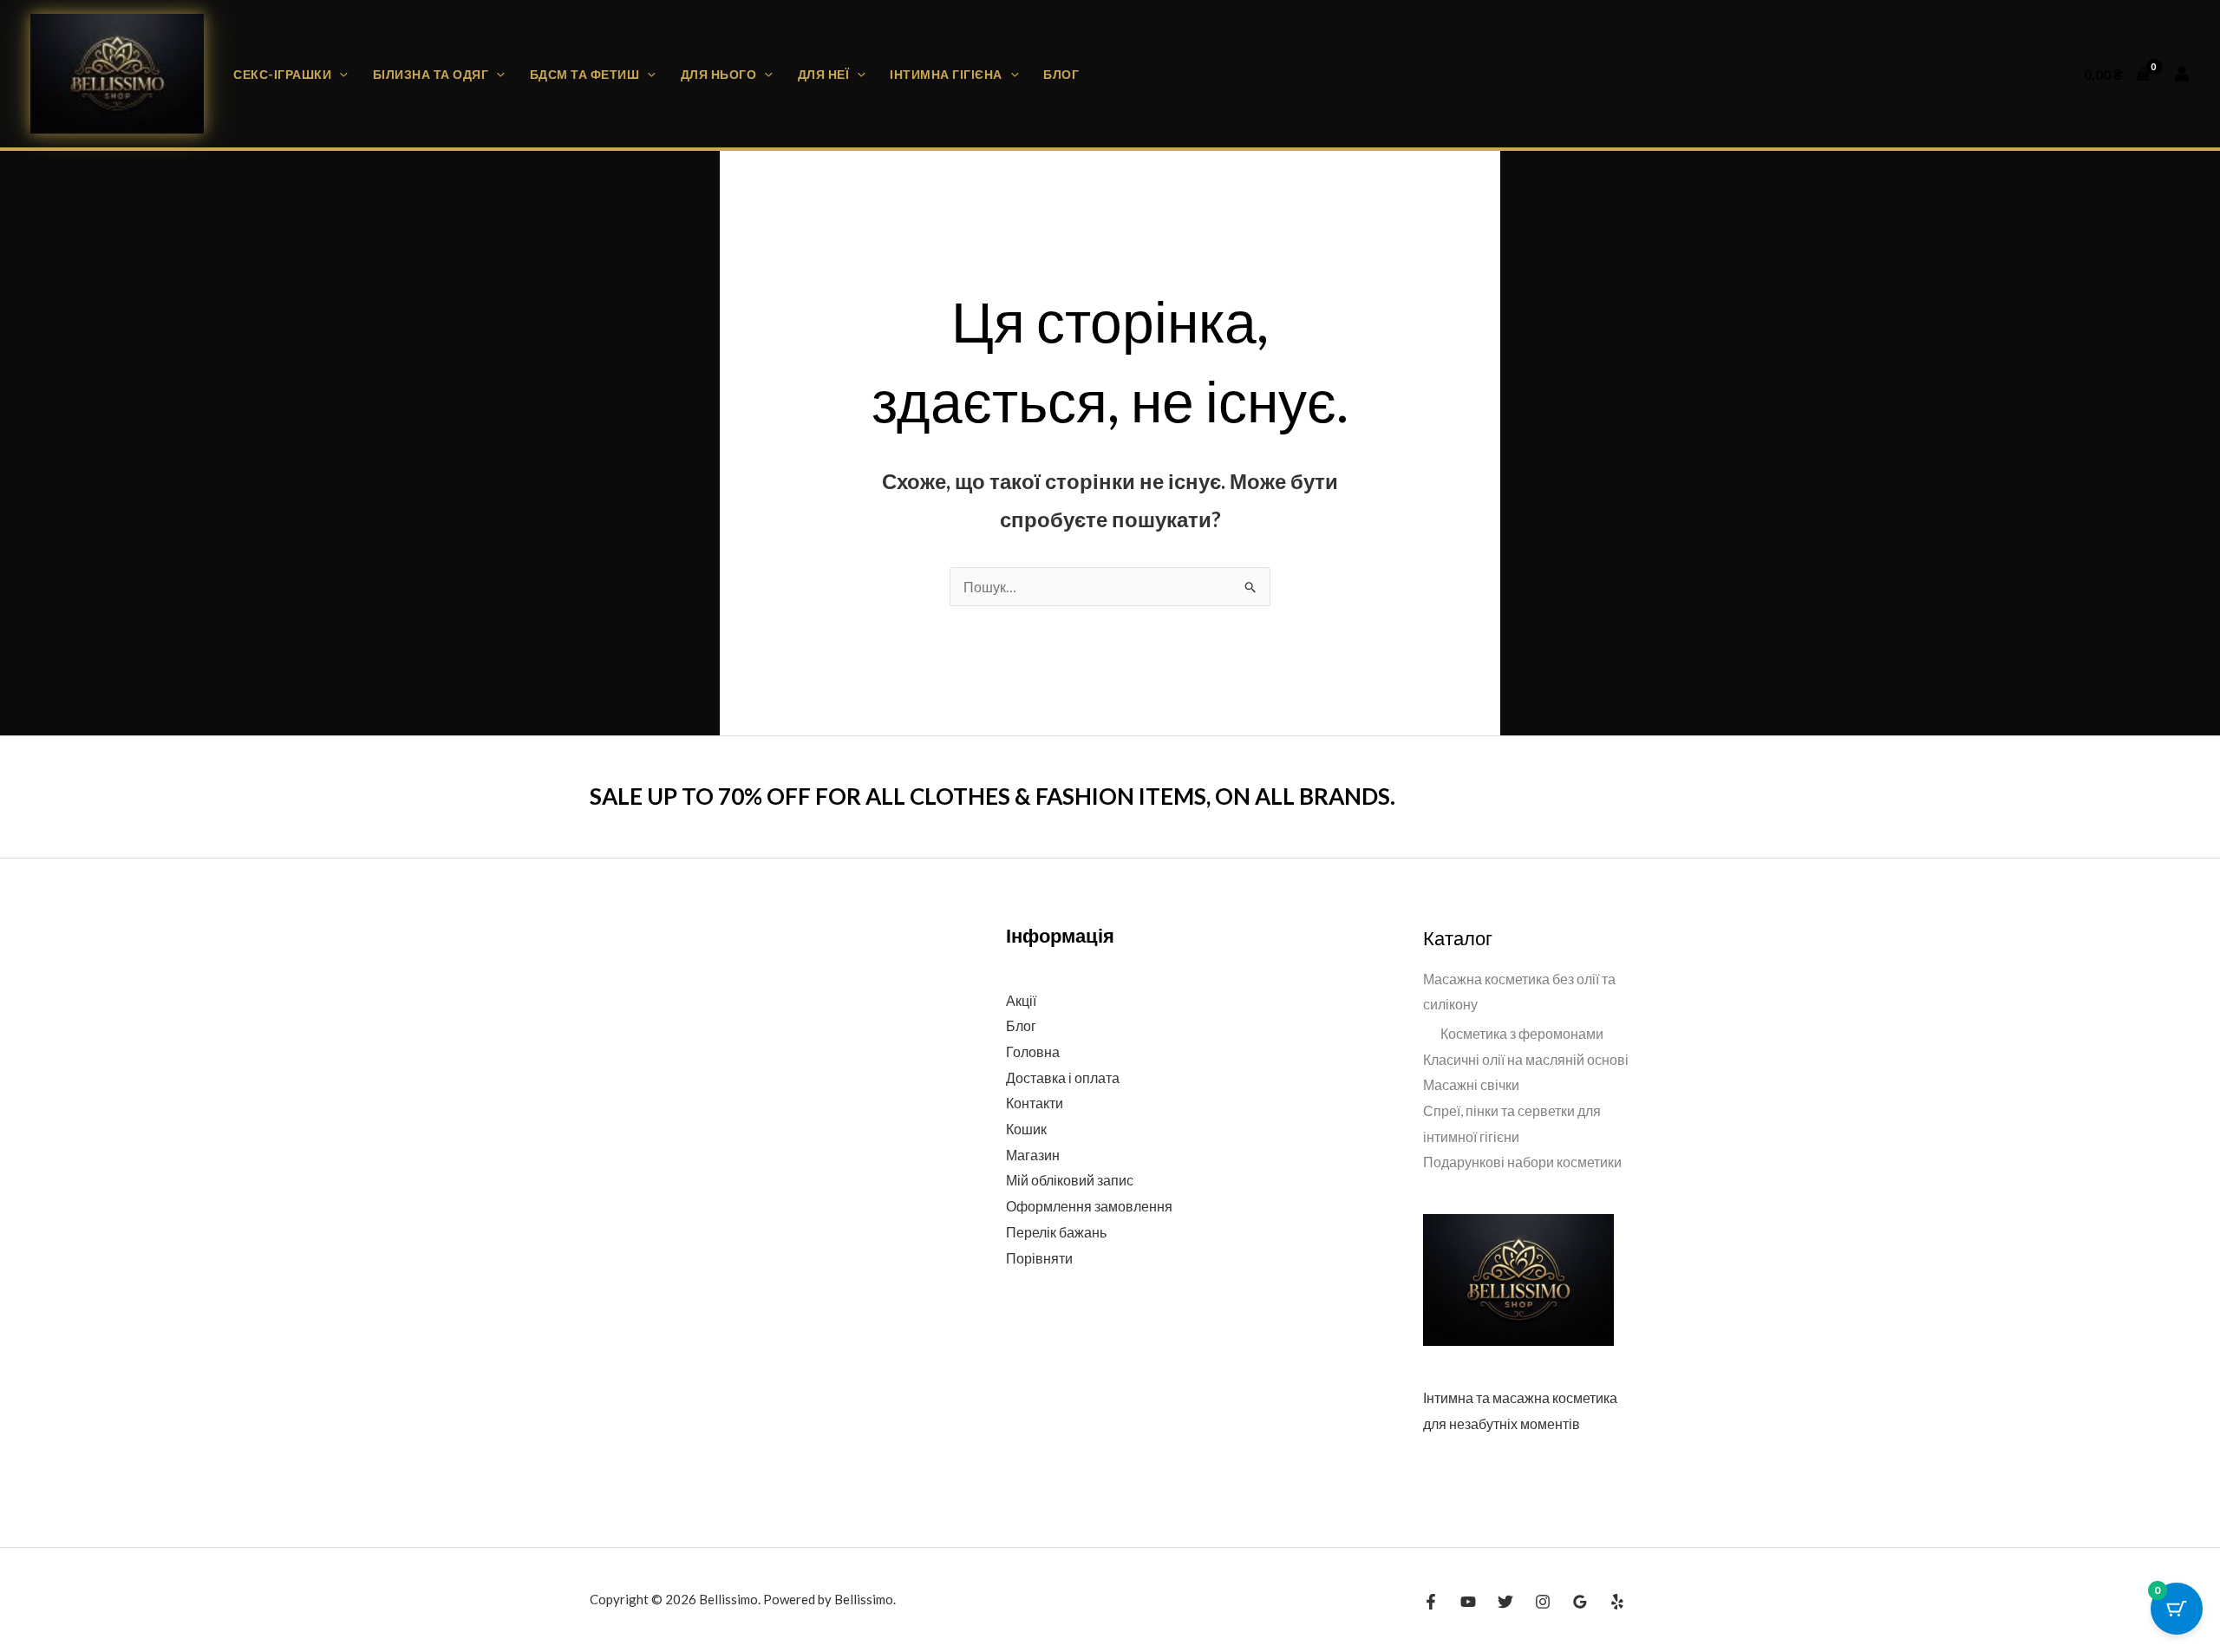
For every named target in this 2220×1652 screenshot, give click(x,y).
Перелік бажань (1056, 1232)
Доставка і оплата (1063, 1077)
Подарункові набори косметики (1522, 1162)
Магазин (1033, 1155)
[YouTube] (1468, 1602)
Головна (1033, 1051)
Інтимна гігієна (946, 74)
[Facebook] (1431, 1602)
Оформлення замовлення (1089, 1206)
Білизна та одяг (431, 74)
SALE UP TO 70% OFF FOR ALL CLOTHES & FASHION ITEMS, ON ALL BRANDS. (992, 796)
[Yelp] (1617, 1602)
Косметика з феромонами (1522, 1033)
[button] (340, 74)
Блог (1061, 74)
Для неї (824, 74)
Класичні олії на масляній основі (1526, 1059)
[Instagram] (1543, 1602)
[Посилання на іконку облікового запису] (2182, 74)
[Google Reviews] (1580, 1602)
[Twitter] (1505, 1602)
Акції (1021, 1000)
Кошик (1026, 1129)
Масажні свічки (1471, 1084)
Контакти (1035, 1103)
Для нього (719, 74)
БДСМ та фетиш (585, 74)
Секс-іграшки (282, 74)
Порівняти (1039, 1258)
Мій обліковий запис (1070, 1180)
